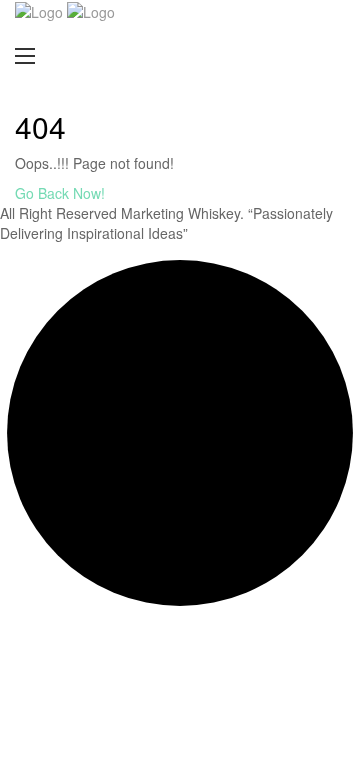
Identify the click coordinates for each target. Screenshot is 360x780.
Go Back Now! (62, 193)
